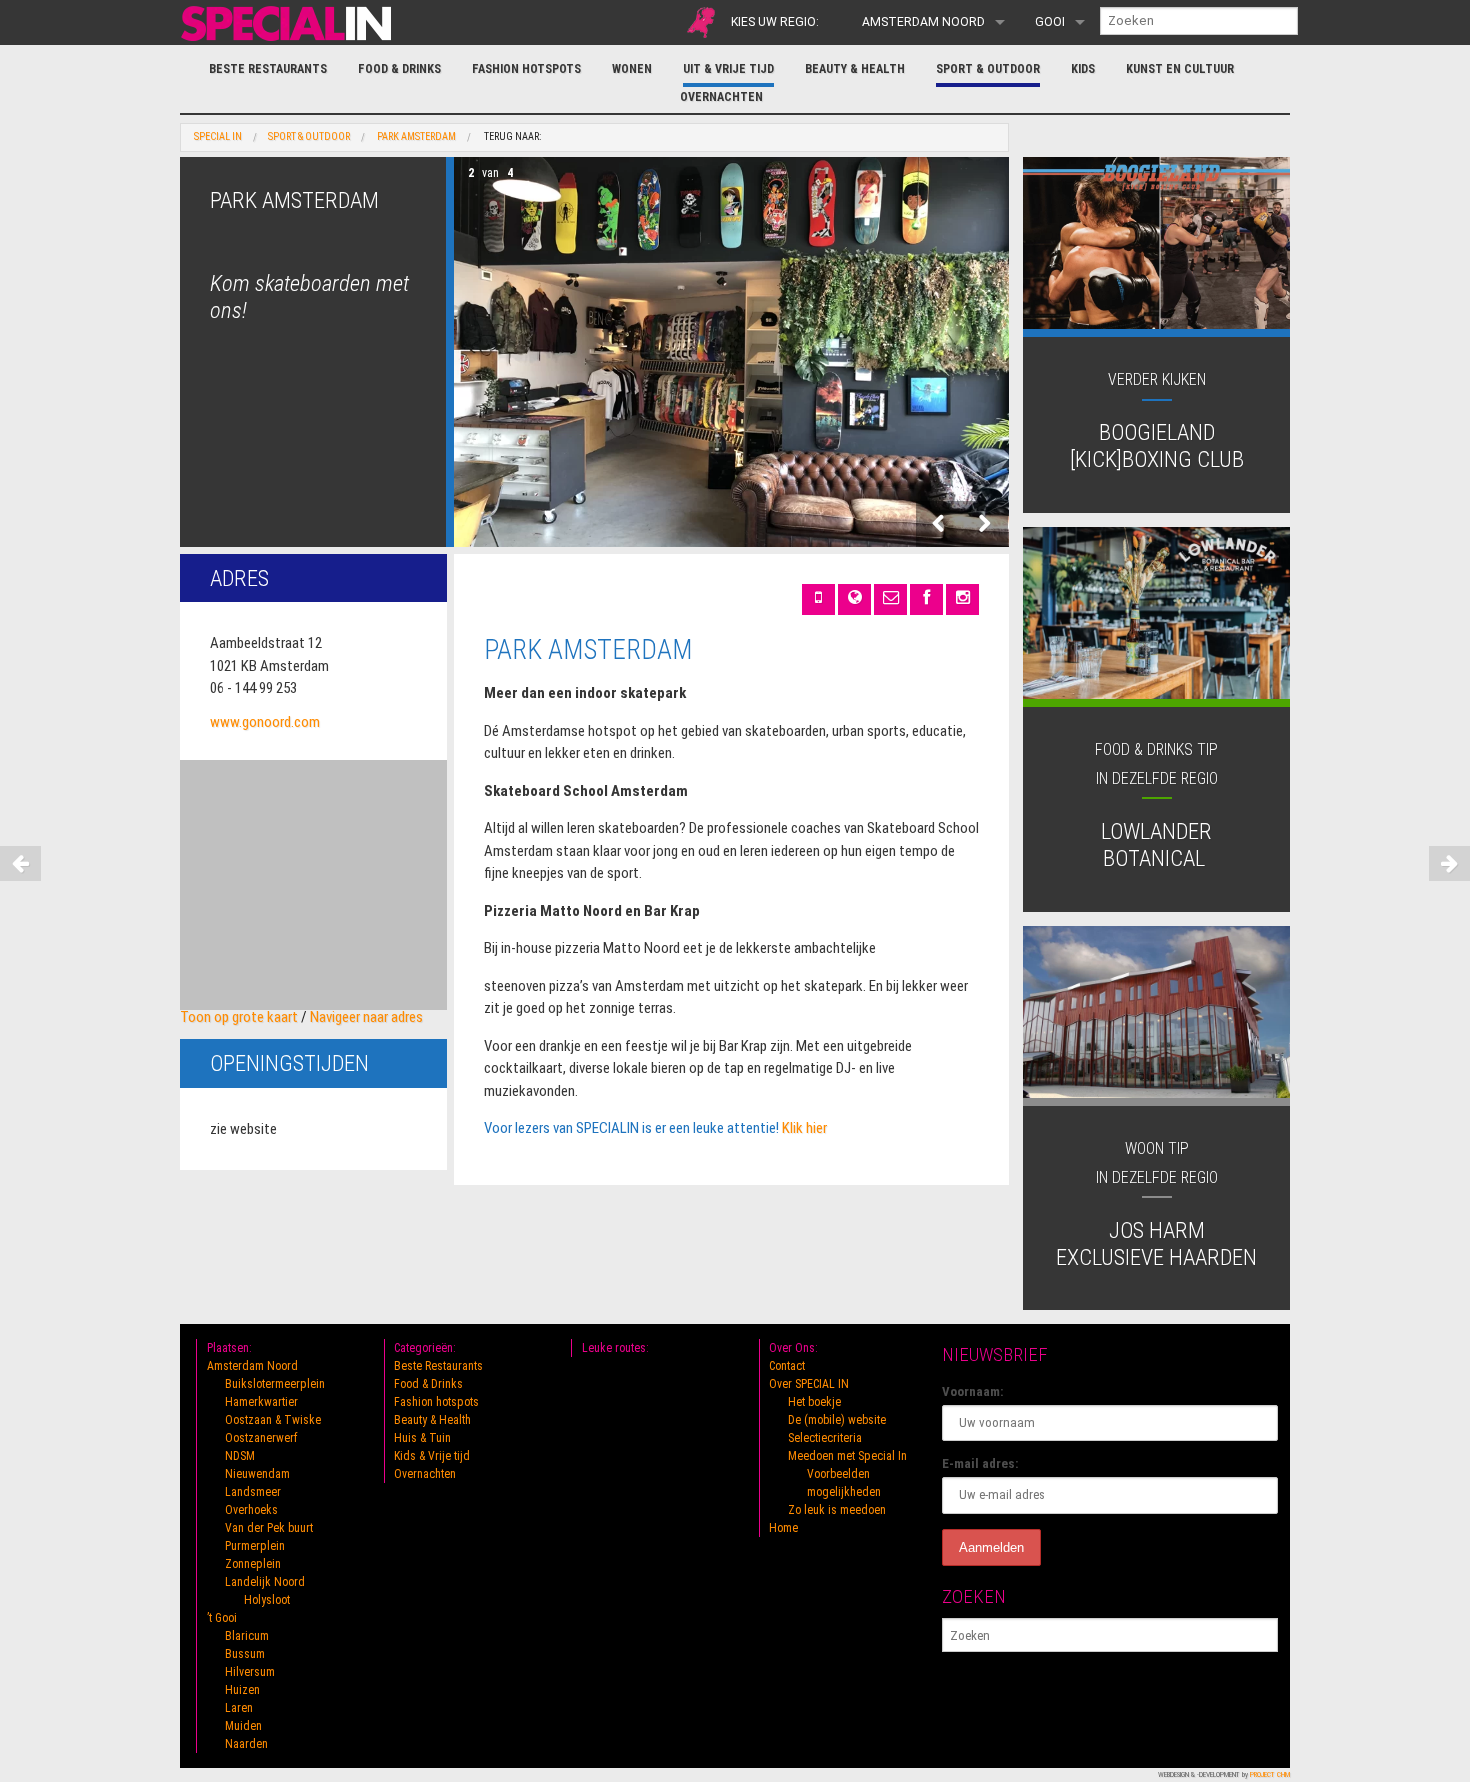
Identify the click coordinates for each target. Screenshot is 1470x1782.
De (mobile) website (837, 1420)
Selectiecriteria (825, 1438)
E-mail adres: (980, 1463)
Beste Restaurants (268, 69)
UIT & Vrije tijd (728, 69)
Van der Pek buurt (269, 1528)
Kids (1083, 69)
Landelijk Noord (265, 1582)
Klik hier (804, 1128)
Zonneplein (253, 1564)
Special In (218, 137)
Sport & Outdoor (988, 69)
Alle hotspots (701, 22)
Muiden (243, 1726)
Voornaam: (973, 1391)
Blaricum (247, 1636)
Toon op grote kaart (239, 1017)
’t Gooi (222, 1618)
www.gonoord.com (265, 722)
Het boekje (814, 1402)
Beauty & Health (855, 69)
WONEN (632, 69)
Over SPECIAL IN (809, 1384)
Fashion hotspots (526, 69)
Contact (787, 1366)
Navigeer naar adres (366, 1017)
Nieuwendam (257, 1474)
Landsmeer (253, 1492)
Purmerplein (255, 1546)
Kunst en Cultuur (1180, 69)
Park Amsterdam (416, 137)
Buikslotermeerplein (275, 1384)
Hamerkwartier (261, 1402)
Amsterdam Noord (923, 22)
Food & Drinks (399, 69)
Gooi (1050, 22)
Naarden (246, 1744)
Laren (239, 1708)
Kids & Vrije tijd (432, 1456)
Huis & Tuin (422, 1438)
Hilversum (250, 1672)
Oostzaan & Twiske (273, 1420)
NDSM (240, 1456)
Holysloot (267, 1600)
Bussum (245, 1654)
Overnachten (721, 97)
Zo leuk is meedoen (837, 1510)
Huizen (242, 1690)
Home (783, 1528)
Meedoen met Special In (847, 1456)
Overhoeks (251, 1510)
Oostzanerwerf (261, 1438)
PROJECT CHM (1270, 1774)
